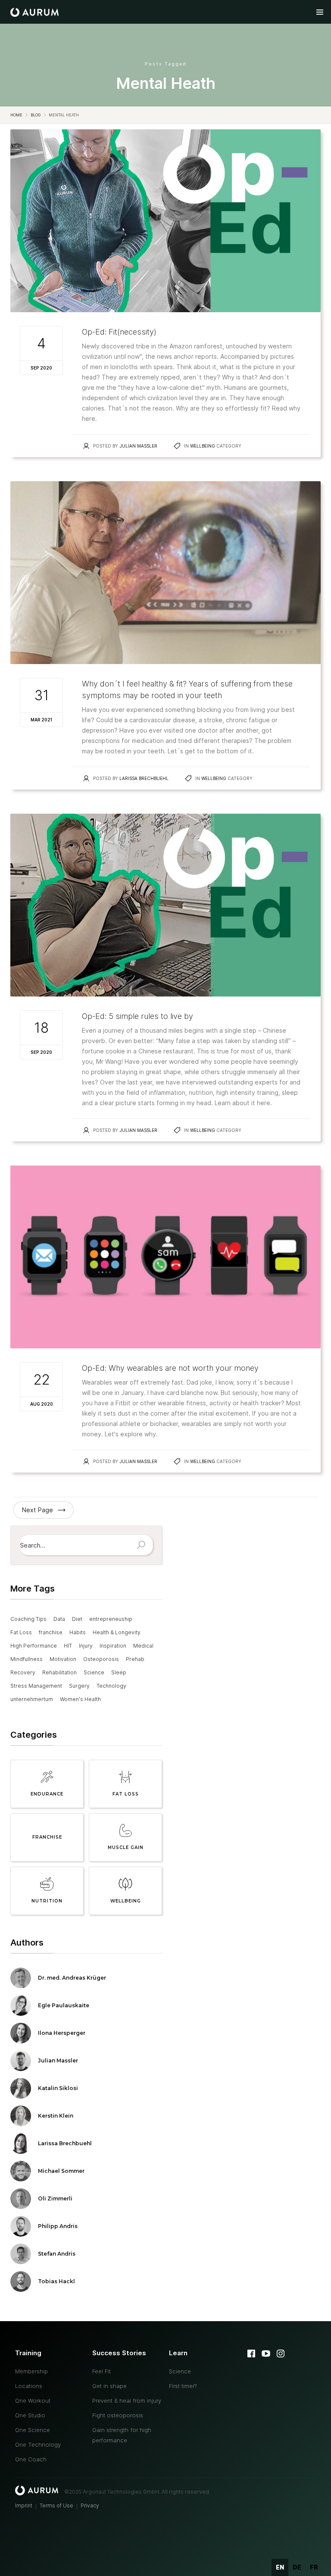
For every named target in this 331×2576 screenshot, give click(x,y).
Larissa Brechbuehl (144, 778)
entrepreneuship (111, 1619)
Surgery (79, 1686)
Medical (143, 1646)
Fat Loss (21, 1632)
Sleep (119, 1672)
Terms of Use (56, 2505)
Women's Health (80, 1699)
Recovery (23, 1672)
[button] (320, 12)
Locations (29, 2386)
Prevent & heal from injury (127, 2401)
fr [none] (314, 2567)
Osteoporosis (101, 1659)
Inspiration (113, 1646)
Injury (86, 1646)
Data (59, 1619)
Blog (36, 115)
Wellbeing (203, 446)
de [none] (297, 2567)
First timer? (183, 2386)
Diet (77, 1619)
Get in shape (109, 2386)
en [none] (280, 2567)
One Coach (31, 2459)
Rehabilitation (59, 1672)
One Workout (33, 2401)
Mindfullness (27, 1659)
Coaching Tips (28, 1619)
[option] (297, 2567)
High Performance (34, 1646)
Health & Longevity (117, 1632)
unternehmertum (32, 1699)
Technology (111, 1686)
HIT (68, 1646)
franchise (51, 1632)
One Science (33, 2430)
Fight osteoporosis (118, 2415)
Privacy (90, 2505)
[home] (34, 12)
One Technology (38, 2444)
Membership (31, 2371)
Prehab (135, 1659)
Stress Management (36, 1686)
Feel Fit (101, 2371)
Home (16, 115)
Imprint (24, 2505)
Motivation (63, 1659)
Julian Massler (138, 446)
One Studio (30, 2415)
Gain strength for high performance (122, 2435)
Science (94, 1672)
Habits (78, 1632)
